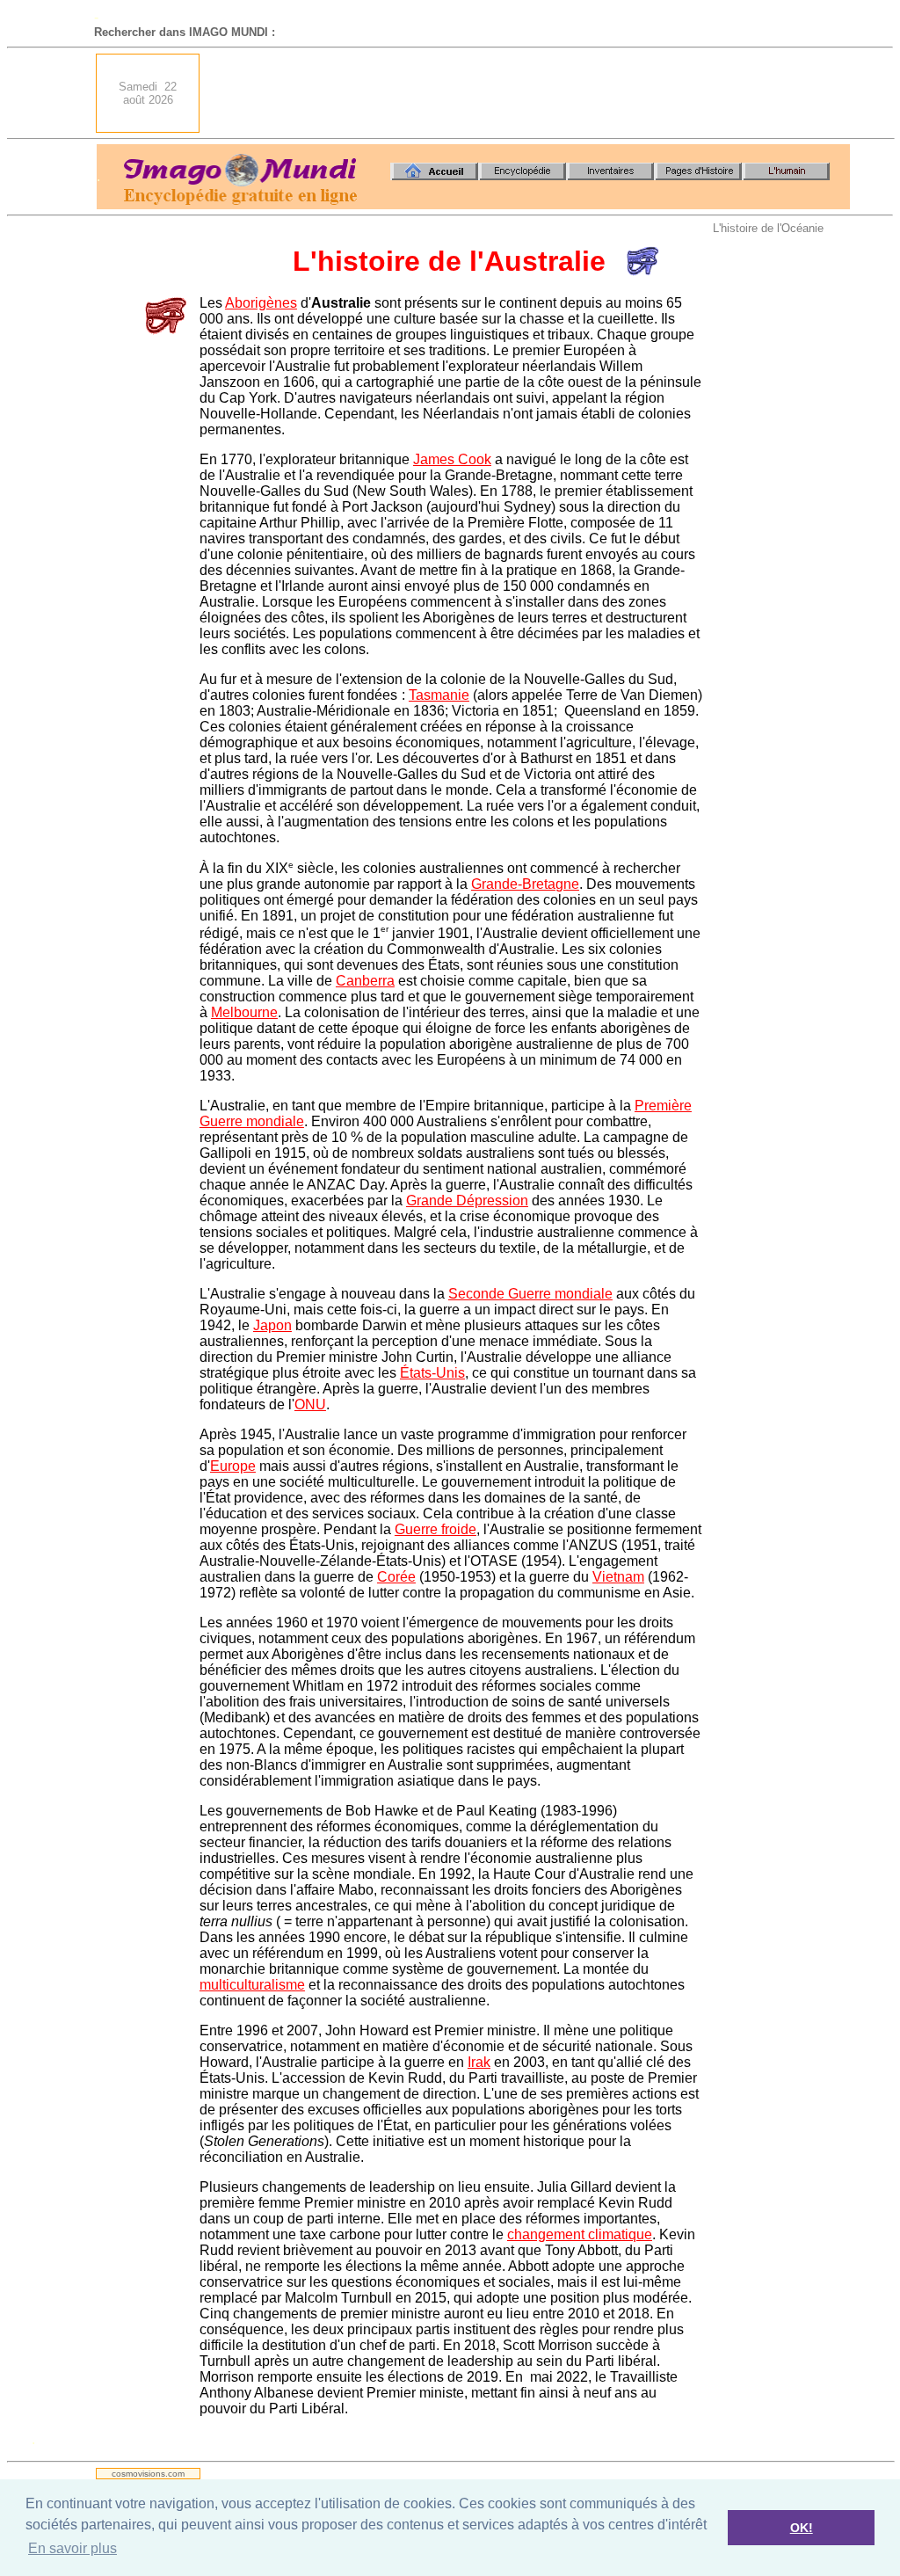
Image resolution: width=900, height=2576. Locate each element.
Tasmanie (439, 695)
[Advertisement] (530, 93)
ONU (310, 1404)
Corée (396, 1577)
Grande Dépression (467, 1201)
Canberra (365, 981)
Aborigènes (261, 303)
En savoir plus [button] (73, 2548)
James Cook (452, 459)
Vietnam (618, 1577)
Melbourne (244, 1012)
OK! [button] (802, 2528)
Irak (479, 2062)
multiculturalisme (252, 1985)
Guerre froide (435, 1529)
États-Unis (432, 1373)
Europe (233, 1466)
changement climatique (580, 2234)
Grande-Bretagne (525, 884)
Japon (272, 1325)
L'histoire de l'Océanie (768, 228)
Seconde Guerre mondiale (530, 1294)
